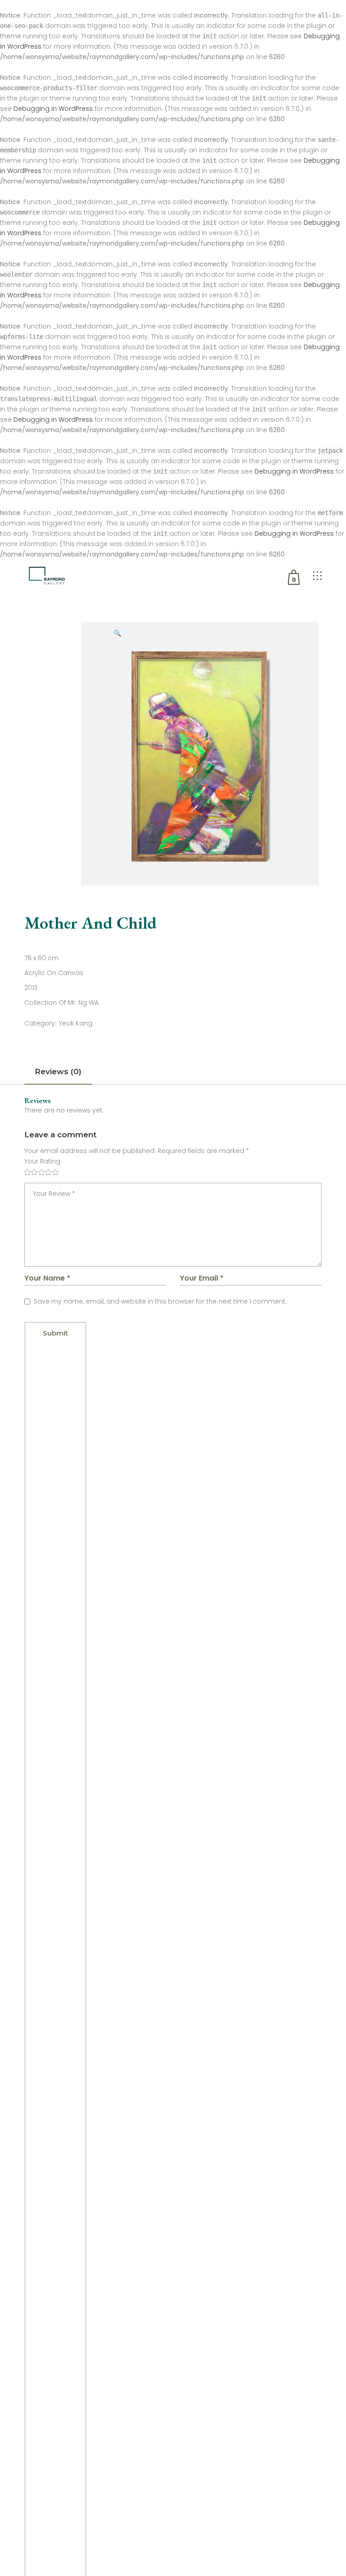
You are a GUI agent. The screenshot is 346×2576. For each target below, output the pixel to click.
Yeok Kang (76, 1023)
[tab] (58, 1074)
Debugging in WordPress (53, 109)
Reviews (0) (58, 1071)
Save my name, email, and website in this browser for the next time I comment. (160, 1301)
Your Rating (42, 1161)
